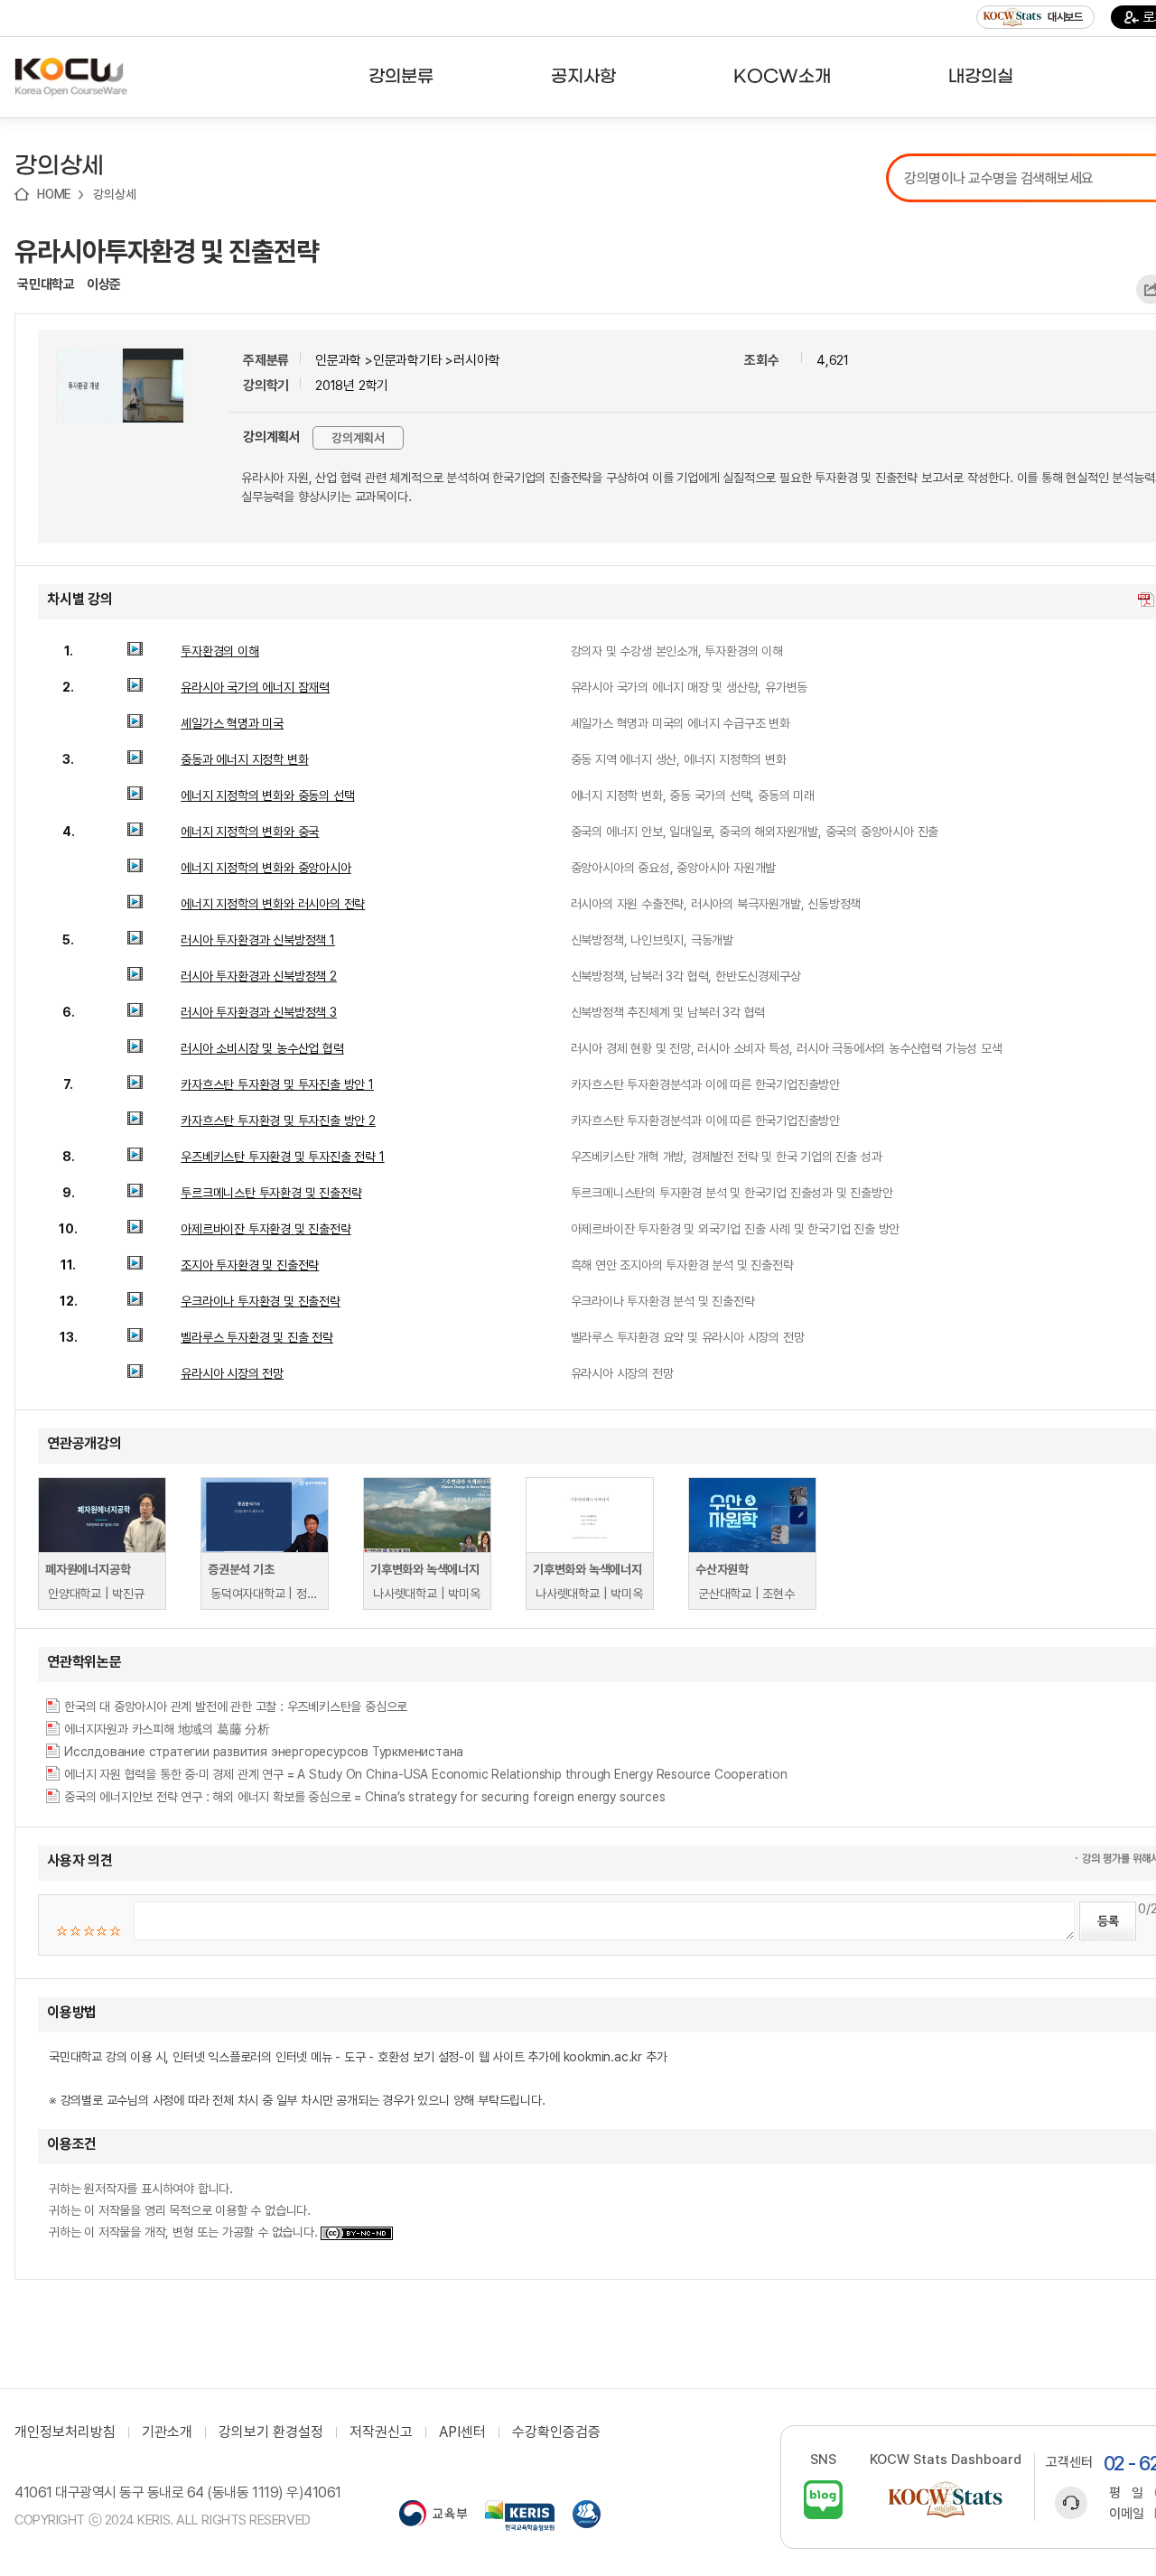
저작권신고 (381, 2432)
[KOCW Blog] (823, 2500)
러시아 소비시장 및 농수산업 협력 (262, 1048)
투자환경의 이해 (219, 651)
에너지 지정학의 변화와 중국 (250, 832)
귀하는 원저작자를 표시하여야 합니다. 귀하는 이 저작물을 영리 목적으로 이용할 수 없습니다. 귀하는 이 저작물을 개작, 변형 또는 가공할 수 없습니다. (185, 2210)
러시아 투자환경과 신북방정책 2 (259, 976)
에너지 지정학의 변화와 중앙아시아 (266, 868)
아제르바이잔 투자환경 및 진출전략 (266, 1229)
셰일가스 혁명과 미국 (232, 723)
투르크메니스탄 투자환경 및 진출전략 (271, 1193)
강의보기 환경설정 (271, 2432)
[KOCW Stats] (946, 2500)
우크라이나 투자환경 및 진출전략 (261, 1301)
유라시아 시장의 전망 (232, 1373)
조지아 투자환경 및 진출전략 (250, 1265)
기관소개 (167, 2432)
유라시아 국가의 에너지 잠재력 (255, 687)
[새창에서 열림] (433, 2516)
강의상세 (114, 194)
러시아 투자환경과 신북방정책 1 (258, 940)
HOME (54, 194)
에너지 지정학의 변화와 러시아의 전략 (273, 904)
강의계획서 (358, 438)
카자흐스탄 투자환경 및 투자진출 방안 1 (277, 1084)
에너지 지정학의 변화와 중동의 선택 (267, 795)
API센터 (462, 2432)
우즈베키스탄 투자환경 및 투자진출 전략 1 (282, 1157)
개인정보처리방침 (65, 2432)
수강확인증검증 (556, 2432)
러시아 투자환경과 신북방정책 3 (259, 1012)
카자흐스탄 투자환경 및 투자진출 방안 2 (278, 1121)
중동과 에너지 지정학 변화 (244, 759)
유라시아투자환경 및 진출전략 (167, 251)
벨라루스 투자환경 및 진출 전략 (257, 1337)
